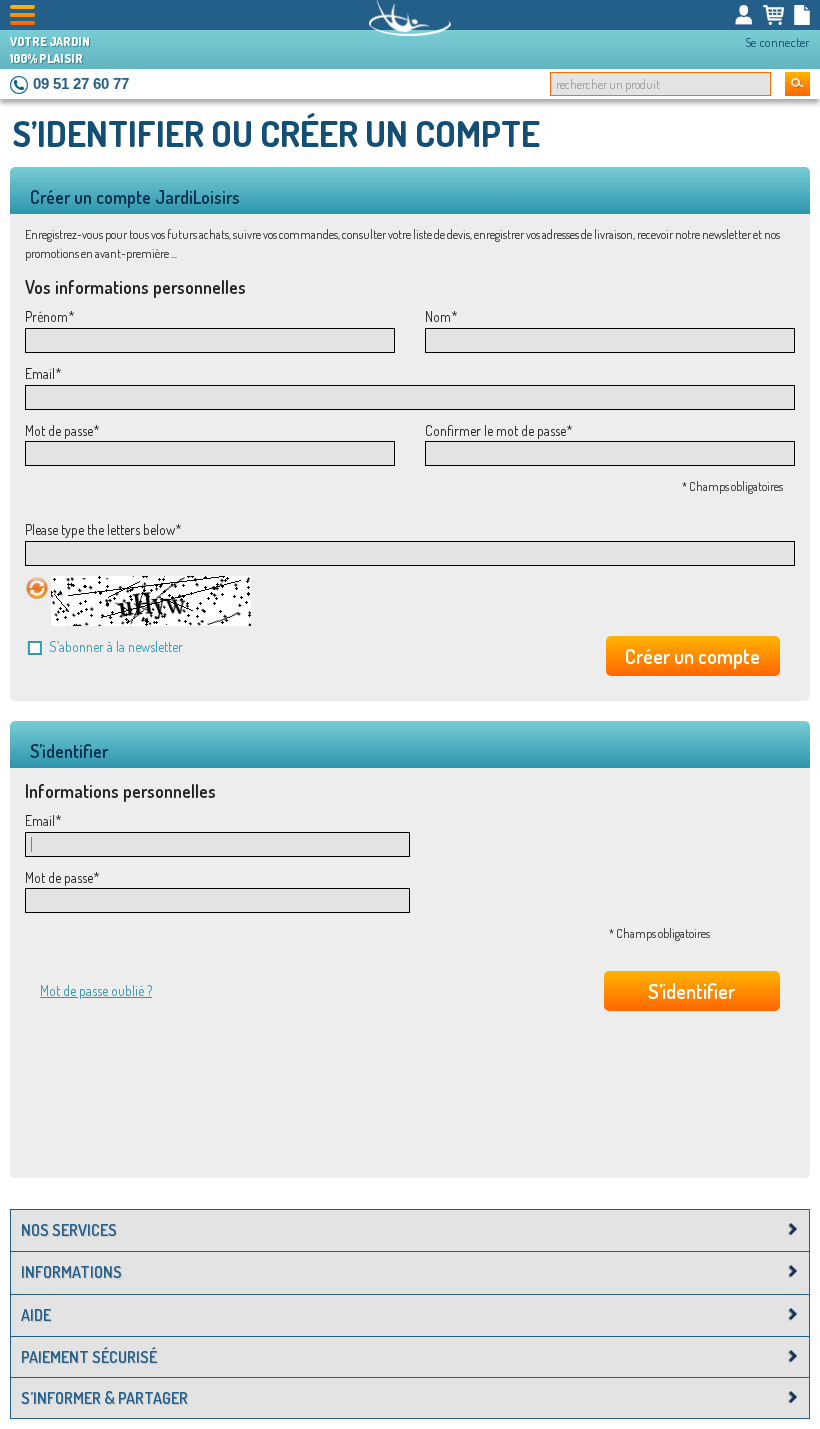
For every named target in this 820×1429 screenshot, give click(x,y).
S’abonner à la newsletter (116, 646)
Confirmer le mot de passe (495, 430)
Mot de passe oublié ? (96, 990)
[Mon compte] (744, 15)
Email (40, 373)
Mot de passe (59, 430)
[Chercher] (797, 84)
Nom (438, 316)
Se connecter (777, 42)
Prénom (46, 316)
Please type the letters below (100, 529)
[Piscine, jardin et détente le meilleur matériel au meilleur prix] (410, 18)
